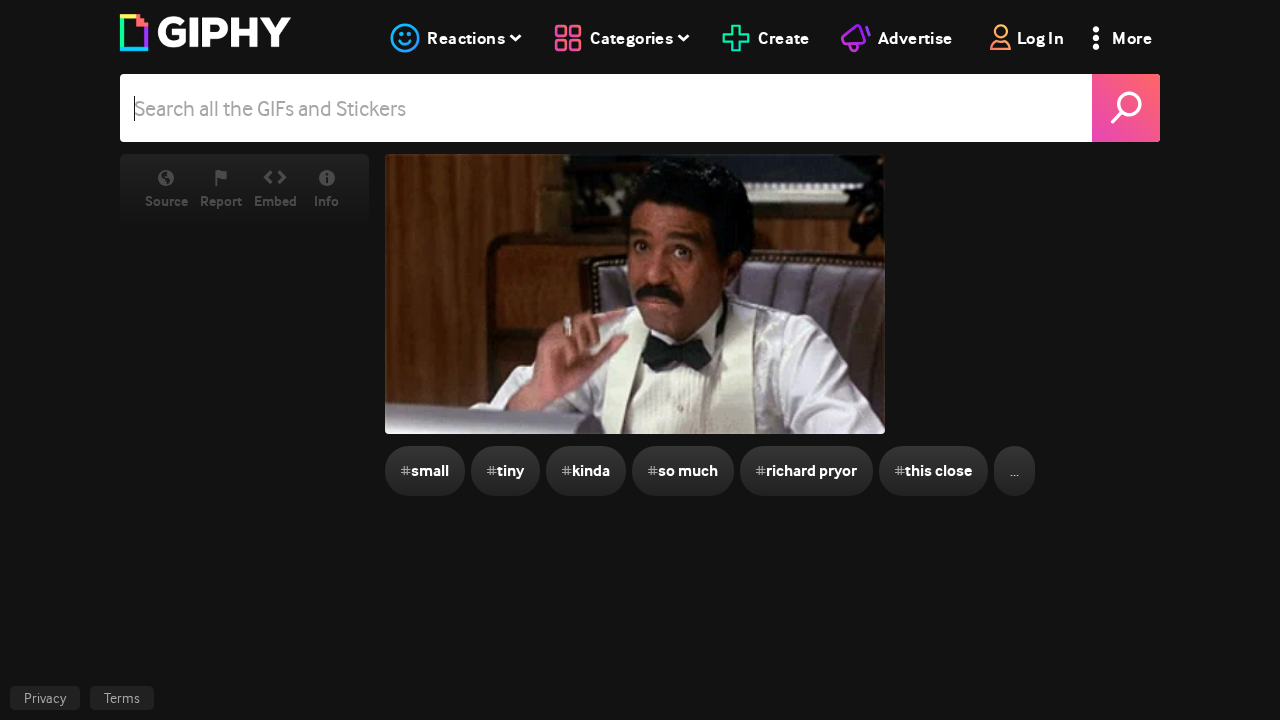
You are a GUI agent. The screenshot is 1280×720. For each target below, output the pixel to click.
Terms (122, 698)
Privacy (45, 698)
